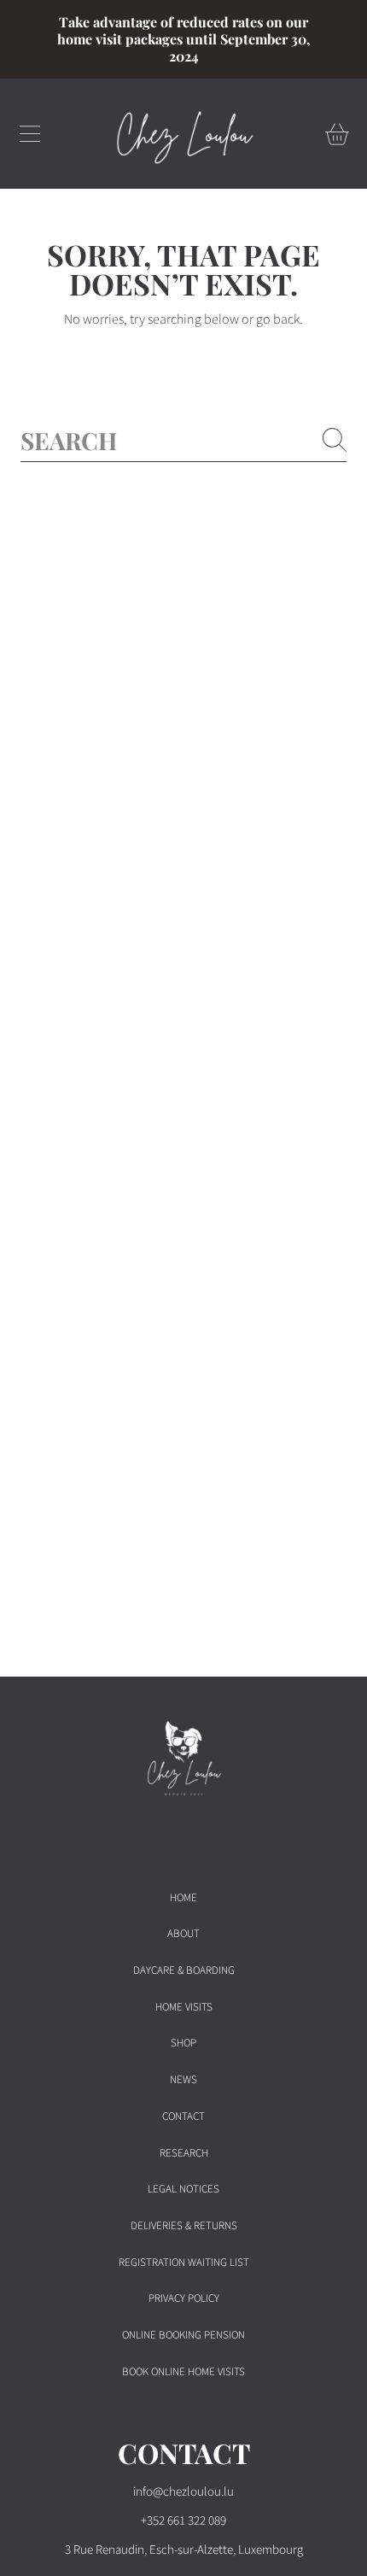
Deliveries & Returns (184, 2226)
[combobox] (183, 440)
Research (184, 2153)
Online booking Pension (183, 2335)
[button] (30, 134)
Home (183, 1898)
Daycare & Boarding (184, 1970)
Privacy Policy (184, 2298)
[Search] (335, 440)
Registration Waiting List (184, 2263)
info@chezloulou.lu (183, 2492)
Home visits (184, 2007)
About (183, 1934)
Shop (183, 2043)
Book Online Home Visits (183, 2372)
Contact (183, 2116)
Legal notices (183, 2189)
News (183, 2080)
